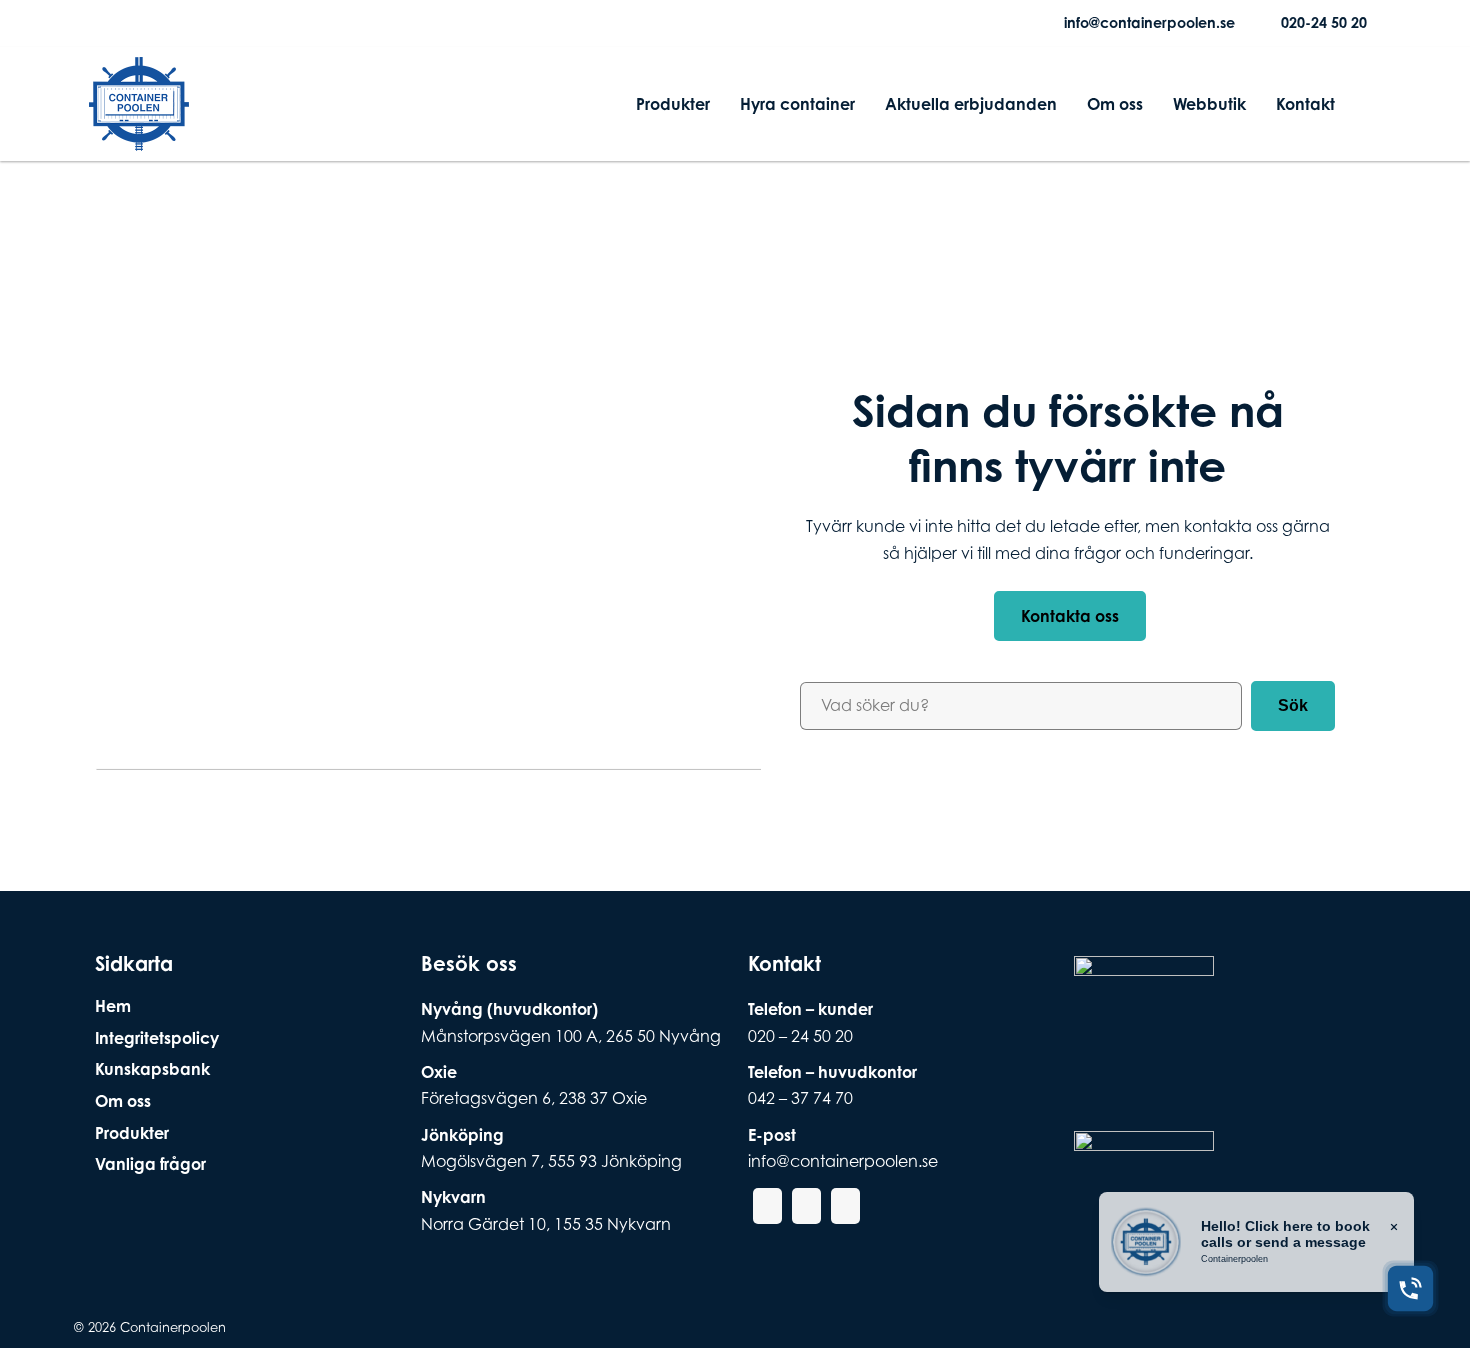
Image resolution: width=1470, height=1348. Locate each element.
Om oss (1115, 104)
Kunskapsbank (152, 1069)
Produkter (673, 104)
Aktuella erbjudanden (971, 104)
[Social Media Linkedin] (169, 23)
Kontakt (1305, 104)
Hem (113, 1006)
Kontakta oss (1070, 616)
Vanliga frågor (150, 1164)
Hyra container (797, 104)
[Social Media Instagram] (137, 23)
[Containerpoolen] (139, 138)
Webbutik (1209, 104)
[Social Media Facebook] (105, 23)
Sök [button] (1293, 705)
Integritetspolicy (157, 1038)
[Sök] (1366, 104)
